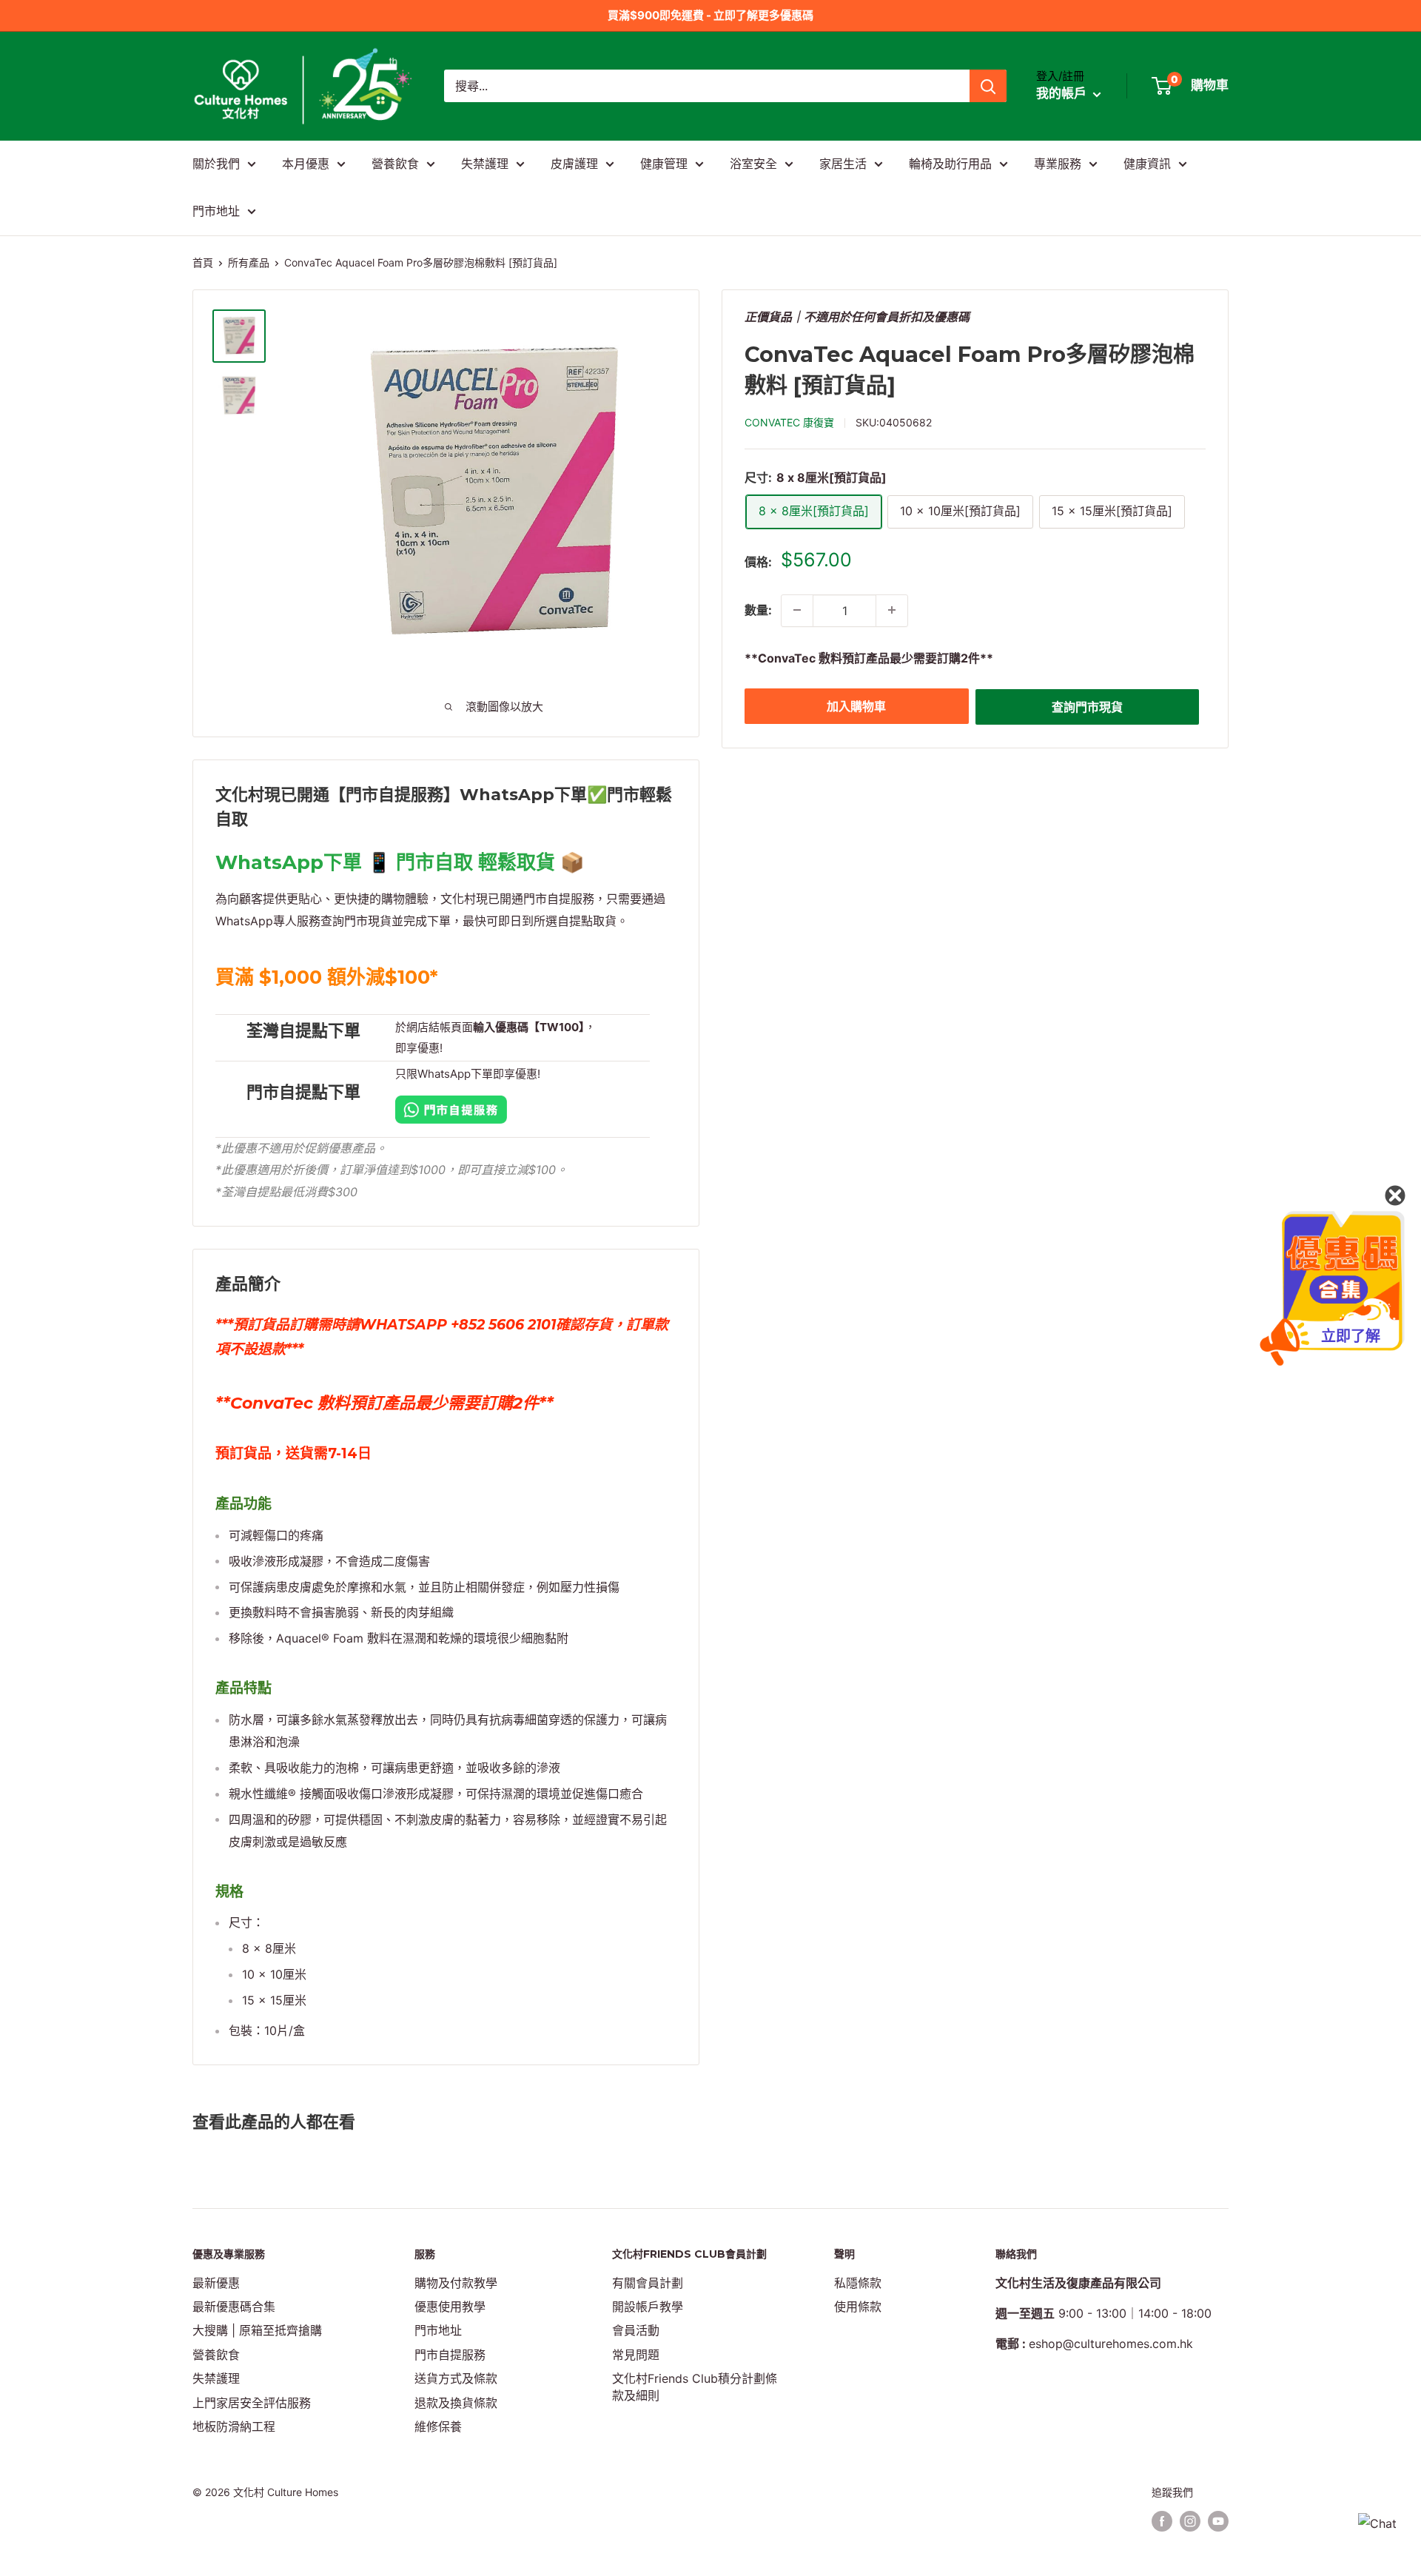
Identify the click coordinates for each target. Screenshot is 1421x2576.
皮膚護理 (574, 164)
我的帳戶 (1063, 94)
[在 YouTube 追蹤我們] (1218, 2521)
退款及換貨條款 (456, 2403)
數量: (758, 610)
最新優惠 (216, 2283)
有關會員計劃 (648, 2283)
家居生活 (843, 164)
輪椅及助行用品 (950, 164)
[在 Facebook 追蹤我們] (1162, 2521)
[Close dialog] (1395, 1195)
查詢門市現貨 (1087, 706)
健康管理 (664, 164)
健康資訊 (1147, 164)
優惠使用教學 (450, 2307)
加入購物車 (856, 705)
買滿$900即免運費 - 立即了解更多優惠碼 (710, 15)
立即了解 (1351, 1336)
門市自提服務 (450, 2355)
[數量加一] (892, 610)
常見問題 (636, 2355)
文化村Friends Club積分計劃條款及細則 (695, 2387)
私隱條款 (858, 2283)
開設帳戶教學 (648, 2307)
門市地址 (216, 211)
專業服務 (1058, 164)
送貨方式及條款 (456, 2378)
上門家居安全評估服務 (252, 2403)
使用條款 (858, 2307)
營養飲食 (395, 164)
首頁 (203, 262)
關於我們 (216, 164)
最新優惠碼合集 (234, 2307)
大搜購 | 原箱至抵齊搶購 (257, 2330)
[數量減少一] (797, 610)
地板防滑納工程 (234, 2426)
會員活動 (636, 2330)
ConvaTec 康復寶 (789, 422)
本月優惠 (306, 164)
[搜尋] (988, 86)
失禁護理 (485, 164)
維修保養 (438, 2426)
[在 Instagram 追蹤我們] (1190, 2521)
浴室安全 (753, 164)
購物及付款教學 (456, 2283)
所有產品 (249, 262)
